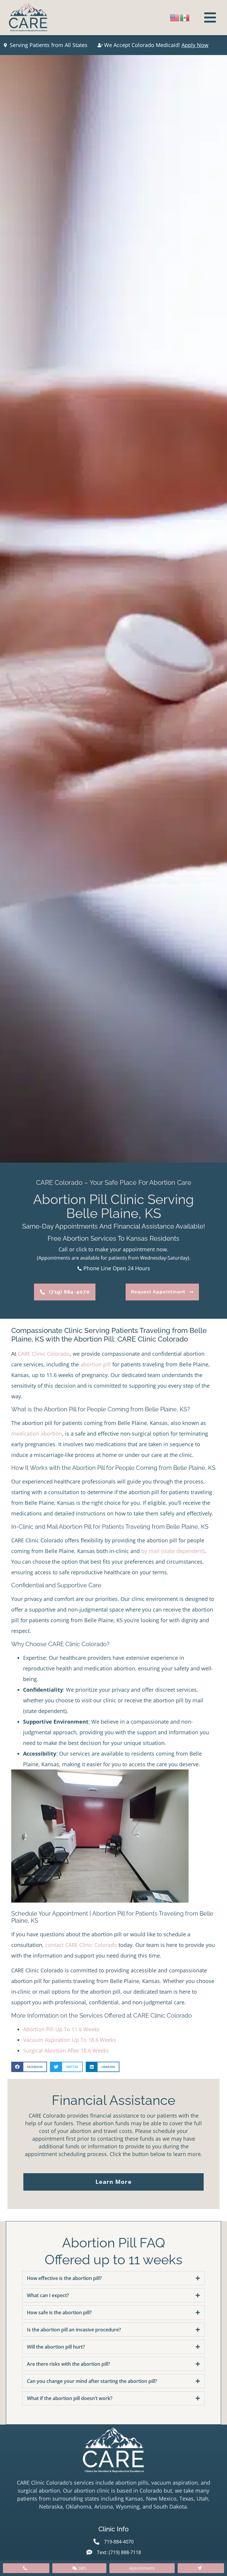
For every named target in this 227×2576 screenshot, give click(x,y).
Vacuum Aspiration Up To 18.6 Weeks (70, 2040)
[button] (29, 2067)
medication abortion (37, 1434)
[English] (175, 17)
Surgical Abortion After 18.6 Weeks (66, 2050)
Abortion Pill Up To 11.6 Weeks (61, 2029)
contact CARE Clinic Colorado (81, 1945)
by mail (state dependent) (173, 1551)
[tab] (113, 2278)
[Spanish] (185, 17)
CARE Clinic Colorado (44, 1354)
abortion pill (96, 1364)
